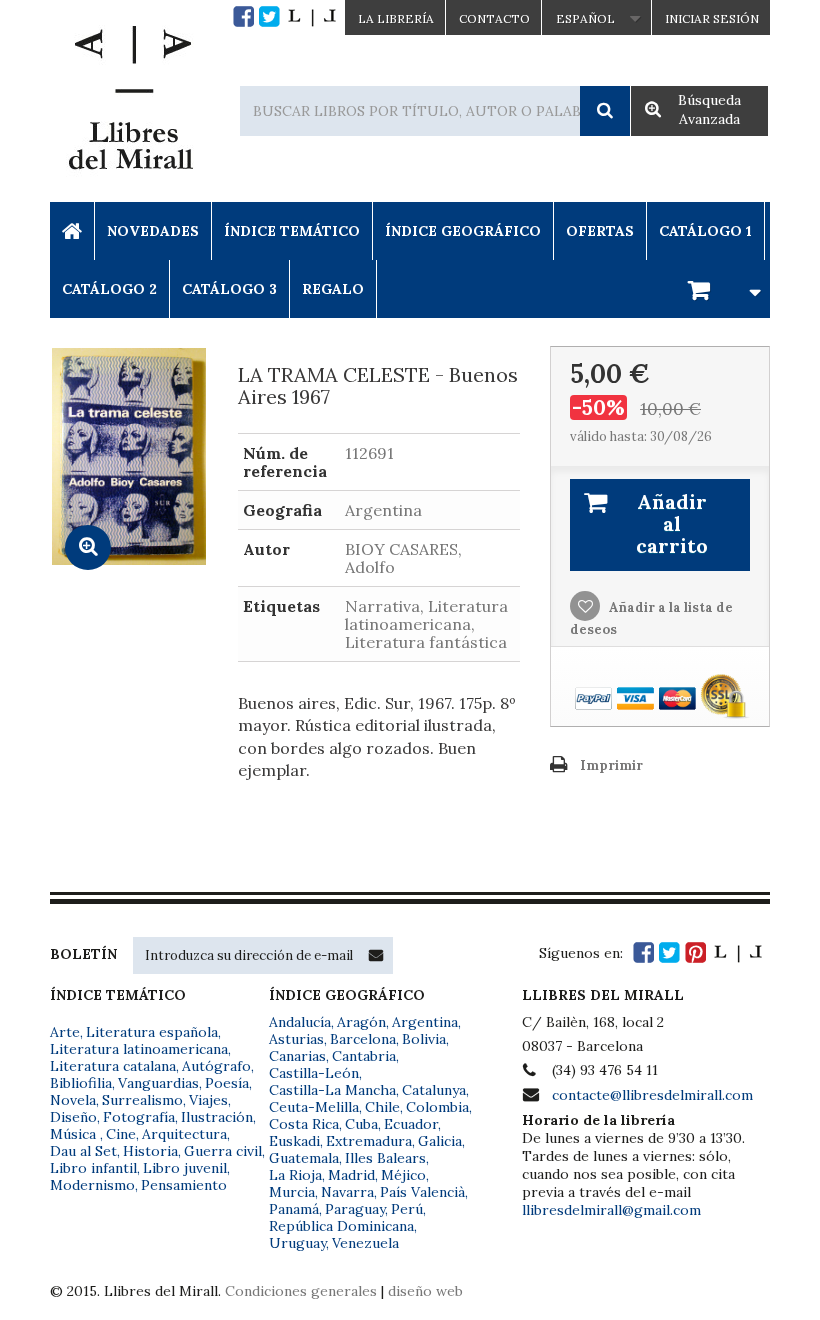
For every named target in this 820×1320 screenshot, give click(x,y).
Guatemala (304, 1158)
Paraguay (355, 1209)
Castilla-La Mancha (332, 1090)
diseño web (425, 1291)
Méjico (403, 1175)
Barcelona (363, 1039)
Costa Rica (304, 1124)
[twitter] (269, 16)
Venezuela (365, 1243)
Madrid (351, 1175)
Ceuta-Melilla (314, 1107)
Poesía (227, 1083)
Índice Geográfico (463, 231)
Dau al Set (83, 1151)
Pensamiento (184, 1185)
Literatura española (152, 1032)
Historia (150, 1151)
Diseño (73, 1117)
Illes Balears (385, 1158)
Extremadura (369, 1141)
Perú (407, 1209)
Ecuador (411, 1124)
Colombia (437, 1107)
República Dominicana (341, 1226)
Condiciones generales (301, 1291)
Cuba (361, 1124)
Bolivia (424, 1039)
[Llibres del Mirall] (130, 103)
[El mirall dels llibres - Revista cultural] (312, 16)
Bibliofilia (81, 1083)
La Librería (396, 18)
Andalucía (300, 1022)
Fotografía (139, 1117)
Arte (65, 1032)
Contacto (494, 18)
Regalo (333, 289)
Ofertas (600, 231)
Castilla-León (314, 1073)
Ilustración (217, 1117)
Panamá (294, 1209)
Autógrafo (216, 1066)
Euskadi (294, 1141)
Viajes (208, 1100)
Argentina (425, 1022)
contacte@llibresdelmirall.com (652, 1095)
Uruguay (297, 1243)
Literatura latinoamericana (139, 1049)
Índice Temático (292, 231)
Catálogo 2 (109, 289)
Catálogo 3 (229, 289)
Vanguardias (158, 1083)
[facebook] (243, 16)
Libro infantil (93, 1168)
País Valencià (422, 1192)
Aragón (361, 1022)
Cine (121, 1134)
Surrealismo (142, 1100)
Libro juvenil (185, 1168)
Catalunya (434, 1090)
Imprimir (611, 765)
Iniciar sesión (712, 18)
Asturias (296, 1039)
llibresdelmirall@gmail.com (611, 1210)
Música (75, 1134)
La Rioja (295, 1175)
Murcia (292, 1192)
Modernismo (92, 1185)
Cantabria (364, 1056)
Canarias (297, 1056)
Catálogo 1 (705, 231)
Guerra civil (223, 1151)
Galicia (440, 1141)
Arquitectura (184, 1134)
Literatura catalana (113, 1066)
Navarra (347, 1192)
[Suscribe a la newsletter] (376, 955)
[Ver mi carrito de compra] (721, 288)
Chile (382, 1107)
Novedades (153, 231)
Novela (73, 1100)
